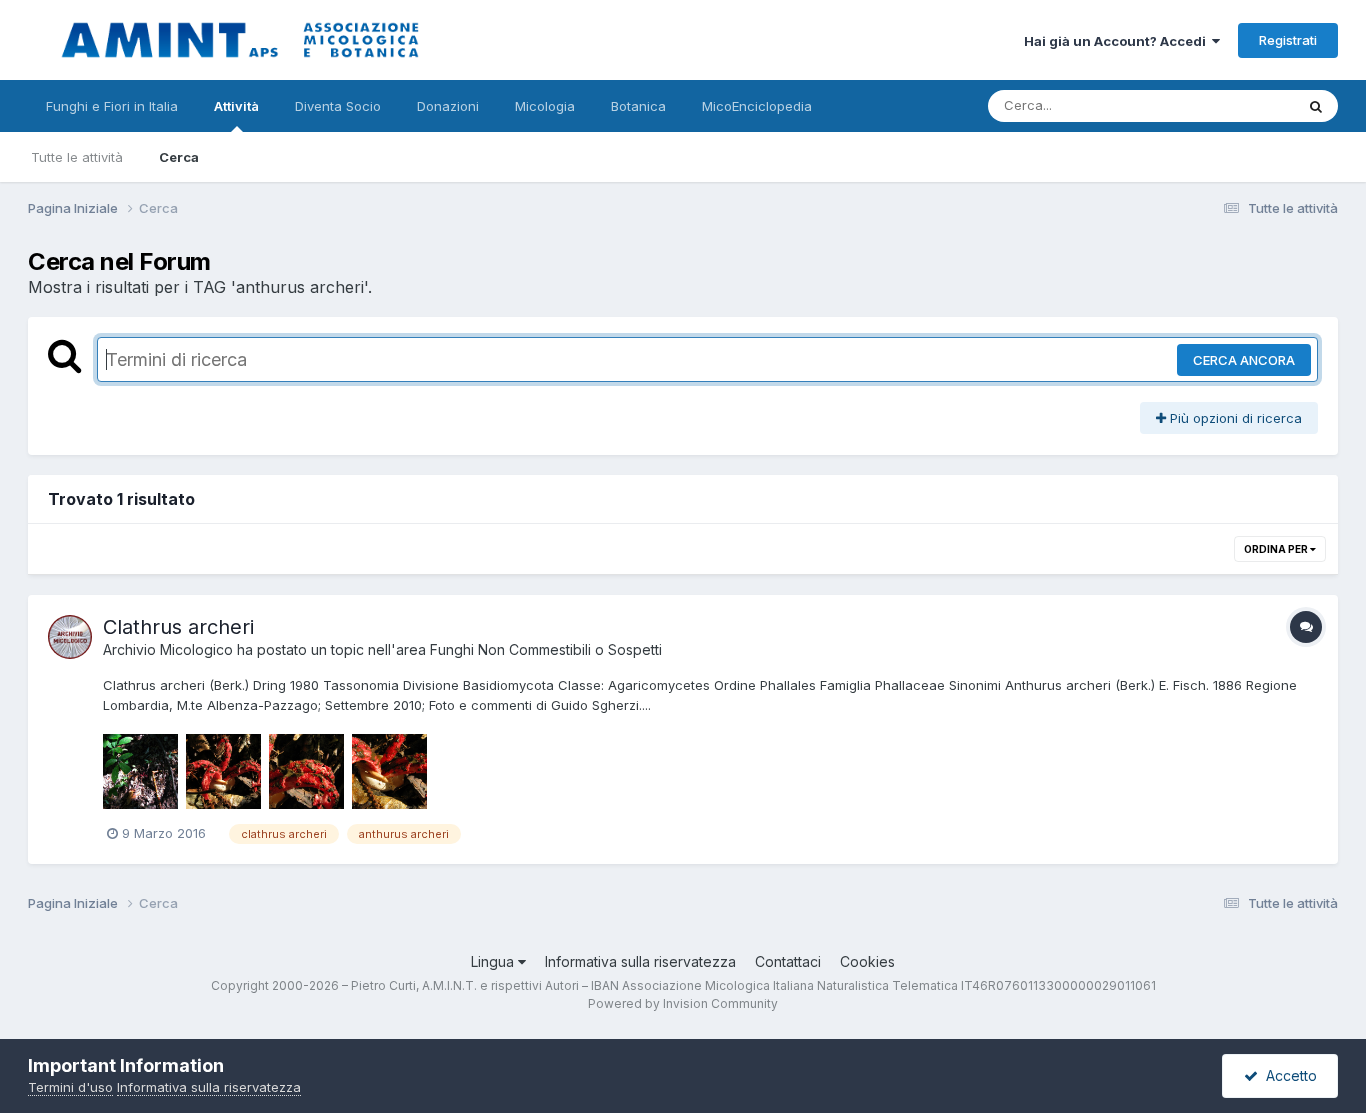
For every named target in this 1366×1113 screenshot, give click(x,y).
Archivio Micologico (168, 649)
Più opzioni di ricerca (1234, 418)
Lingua (494, 961)
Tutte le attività (77, 157)
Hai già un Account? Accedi (1118, 41)
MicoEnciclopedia (757, 106)
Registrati (1288, 40)
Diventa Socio (338, 106)
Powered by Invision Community (683, 1003)
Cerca (179, 157)
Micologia (545, 106)
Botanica (638, 106)
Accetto (1287, 1075)
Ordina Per (1277, 549)
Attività (236, 106)
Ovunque (1240, 105)
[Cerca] (1316, 106)
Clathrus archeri (178, 627)
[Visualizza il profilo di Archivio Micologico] (70, 637)
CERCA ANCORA (1244, 360)
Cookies (867, 961)
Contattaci (788, 961)
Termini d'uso (70, 1087)
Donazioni (448, 106)
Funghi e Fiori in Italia (112, 106)
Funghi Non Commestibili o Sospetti (546, 649)
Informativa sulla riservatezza (640, 961)
